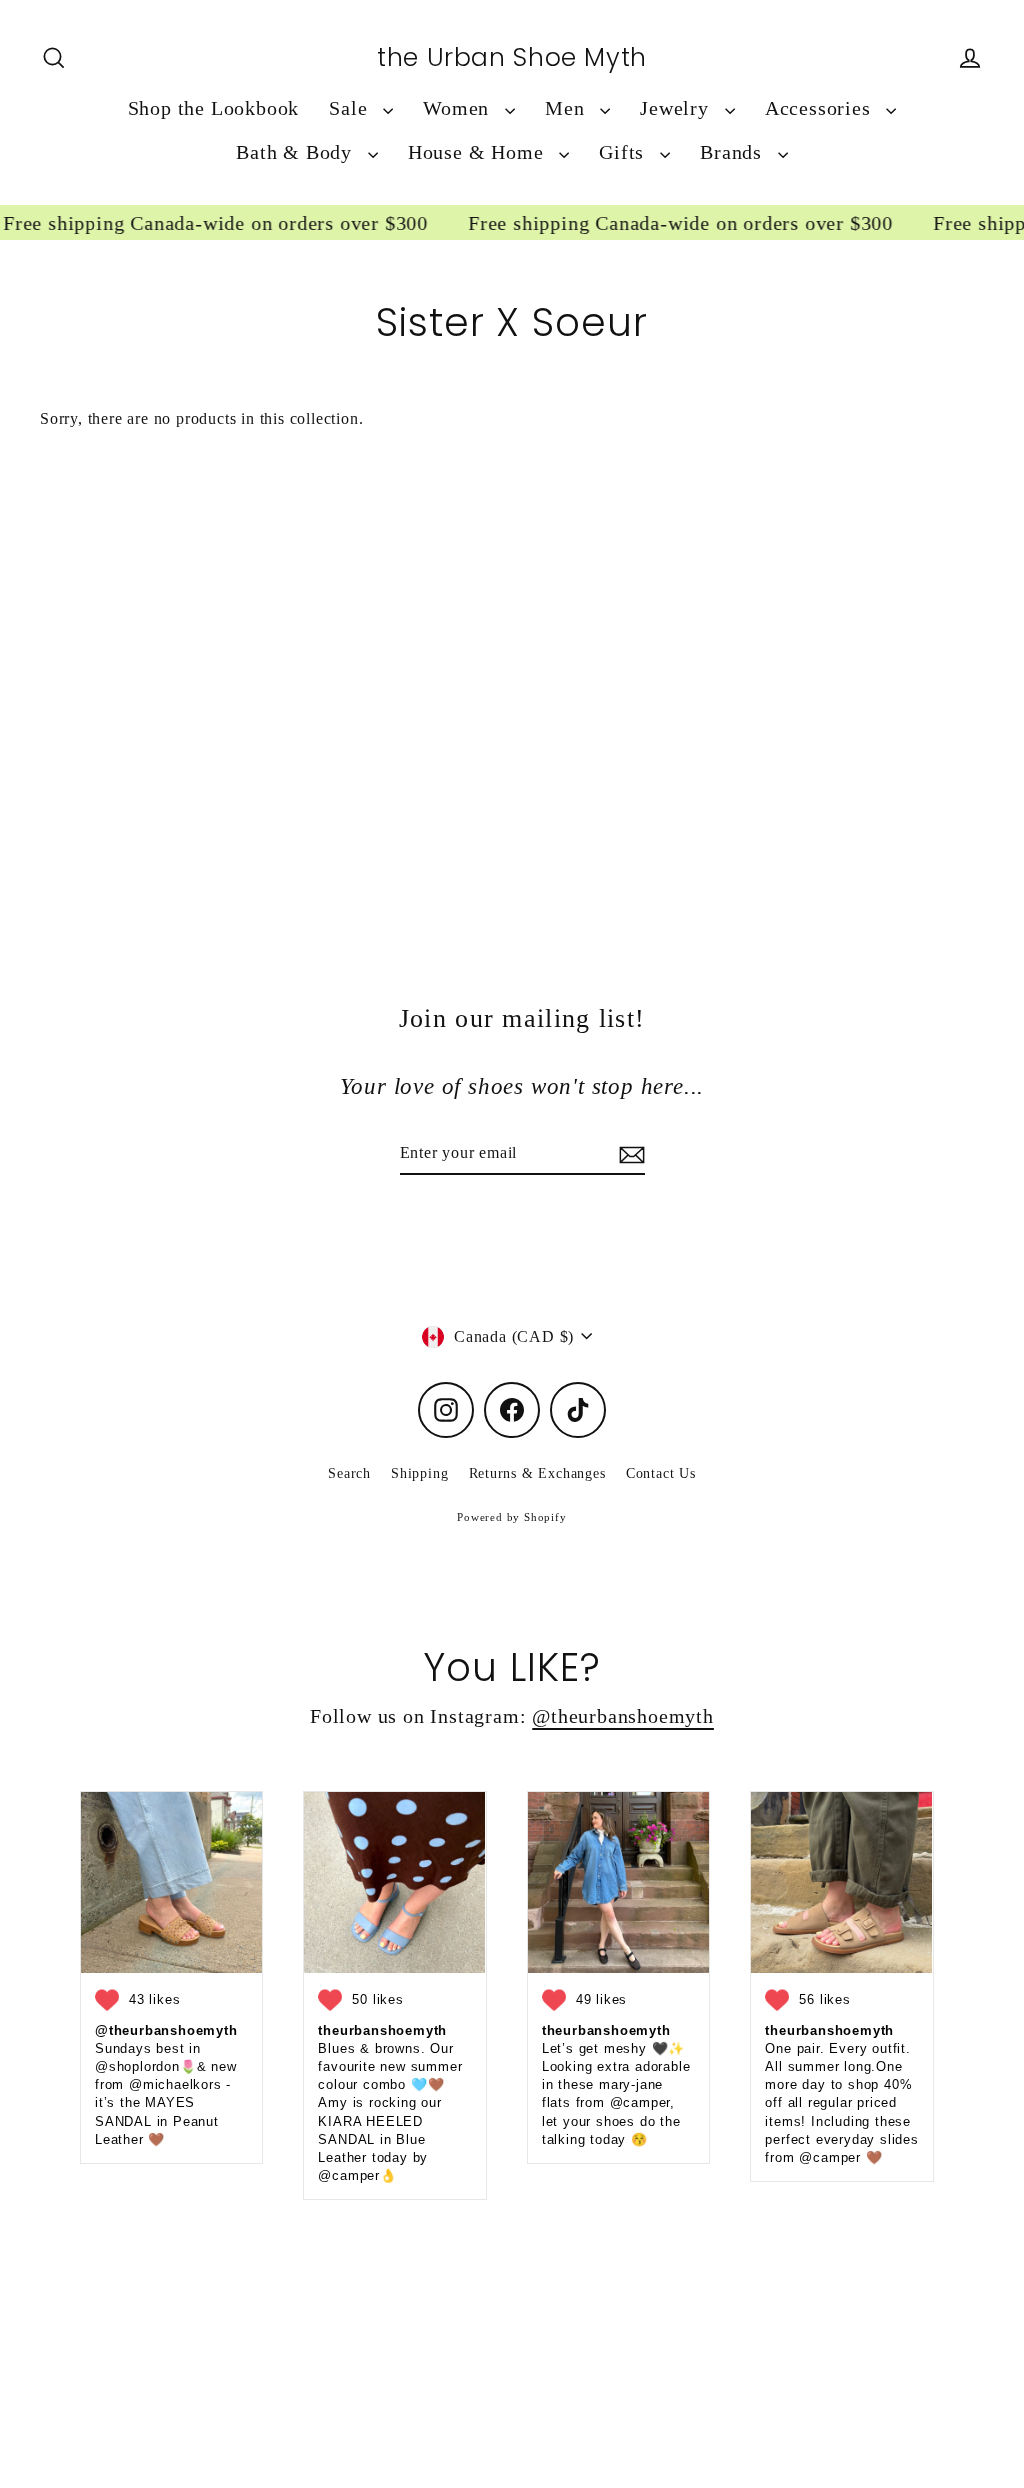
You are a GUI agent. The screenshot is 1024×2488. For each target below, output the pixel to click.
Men (567, 108)
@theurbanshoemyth (623, 1716)
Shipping (419, 1473)
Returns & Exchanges (537, 1473)
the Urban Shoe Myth (512, 58)
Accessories (821, 108)
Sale (351, 108)
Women (459, 108)
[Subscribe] (629, 1154)
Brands (734, 152)
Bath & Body (297, 152)
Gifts (624, 152)
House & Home (478, 152)
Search (349, 1473)
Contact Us (661, 1473)
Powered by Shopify (511, 1517)
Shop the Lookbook (214, 108)
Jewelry (677, 108)
